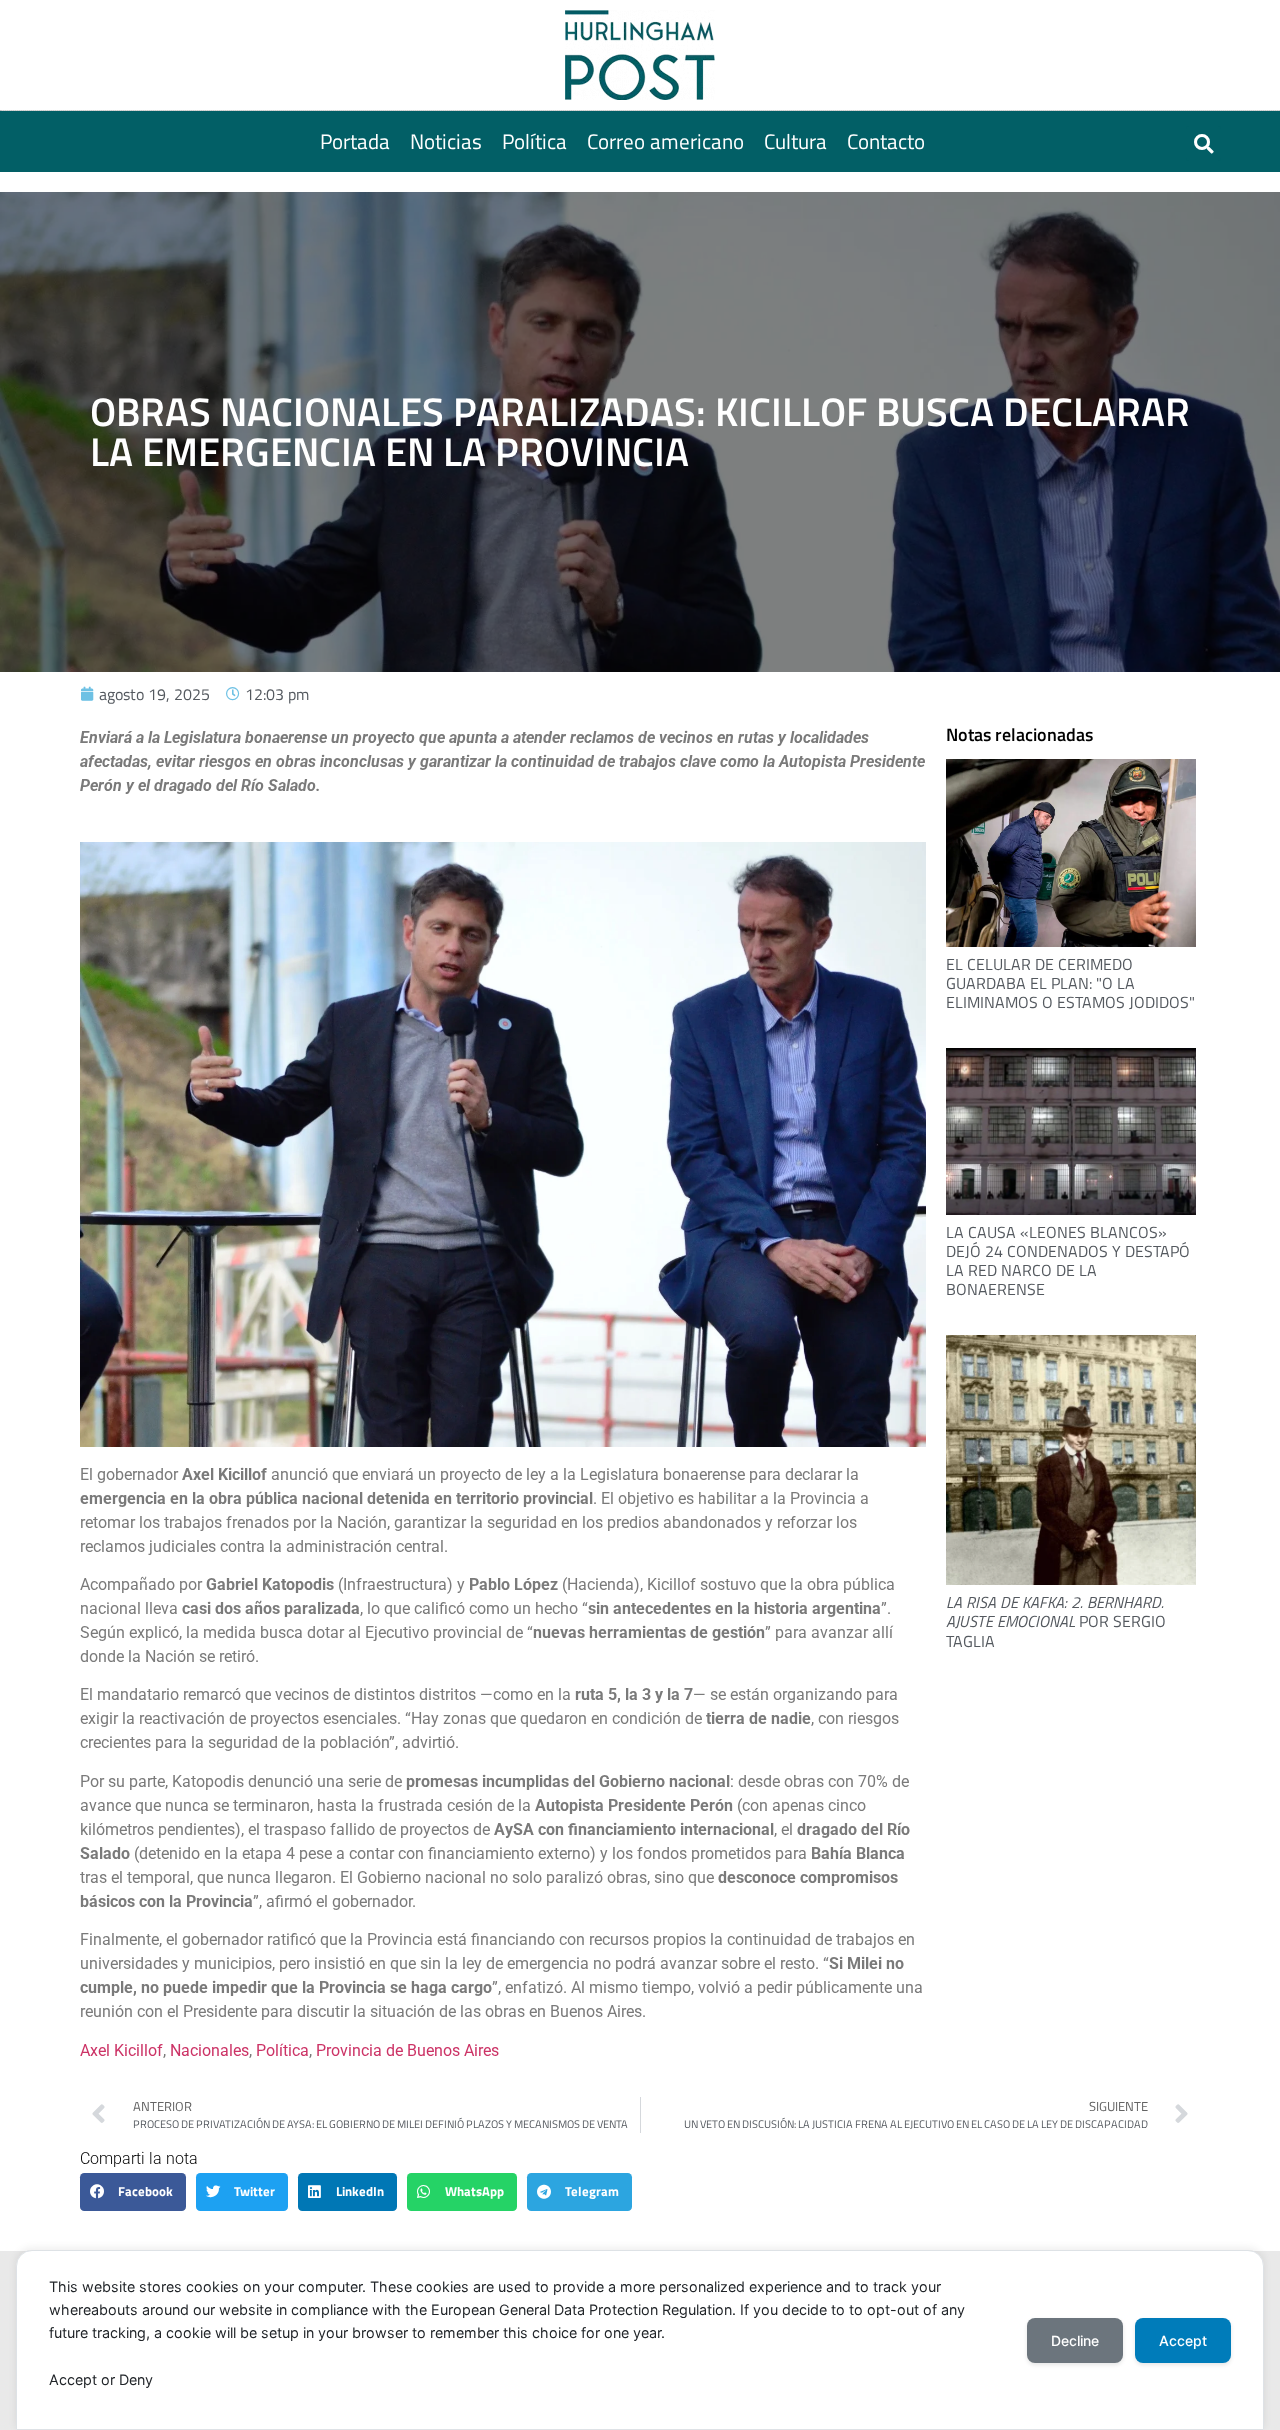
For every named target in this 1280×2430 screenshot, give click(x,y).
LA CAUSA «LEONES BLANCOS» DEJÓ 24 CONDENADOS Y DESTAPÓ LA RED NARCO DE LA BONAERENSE (1068, 1261)
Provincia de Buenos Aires (407, 2050)
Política (282, 2050)
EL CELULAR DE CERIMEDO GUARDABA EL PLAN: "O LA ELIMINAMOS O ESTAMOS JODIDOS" (1070, 983)
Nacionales (209, 2050)
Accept (1183, 2340)
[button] (1203, 143)
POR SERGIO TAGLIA (1056, 1621)
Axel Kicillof (121, 2050)
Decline (1075, 2340)
